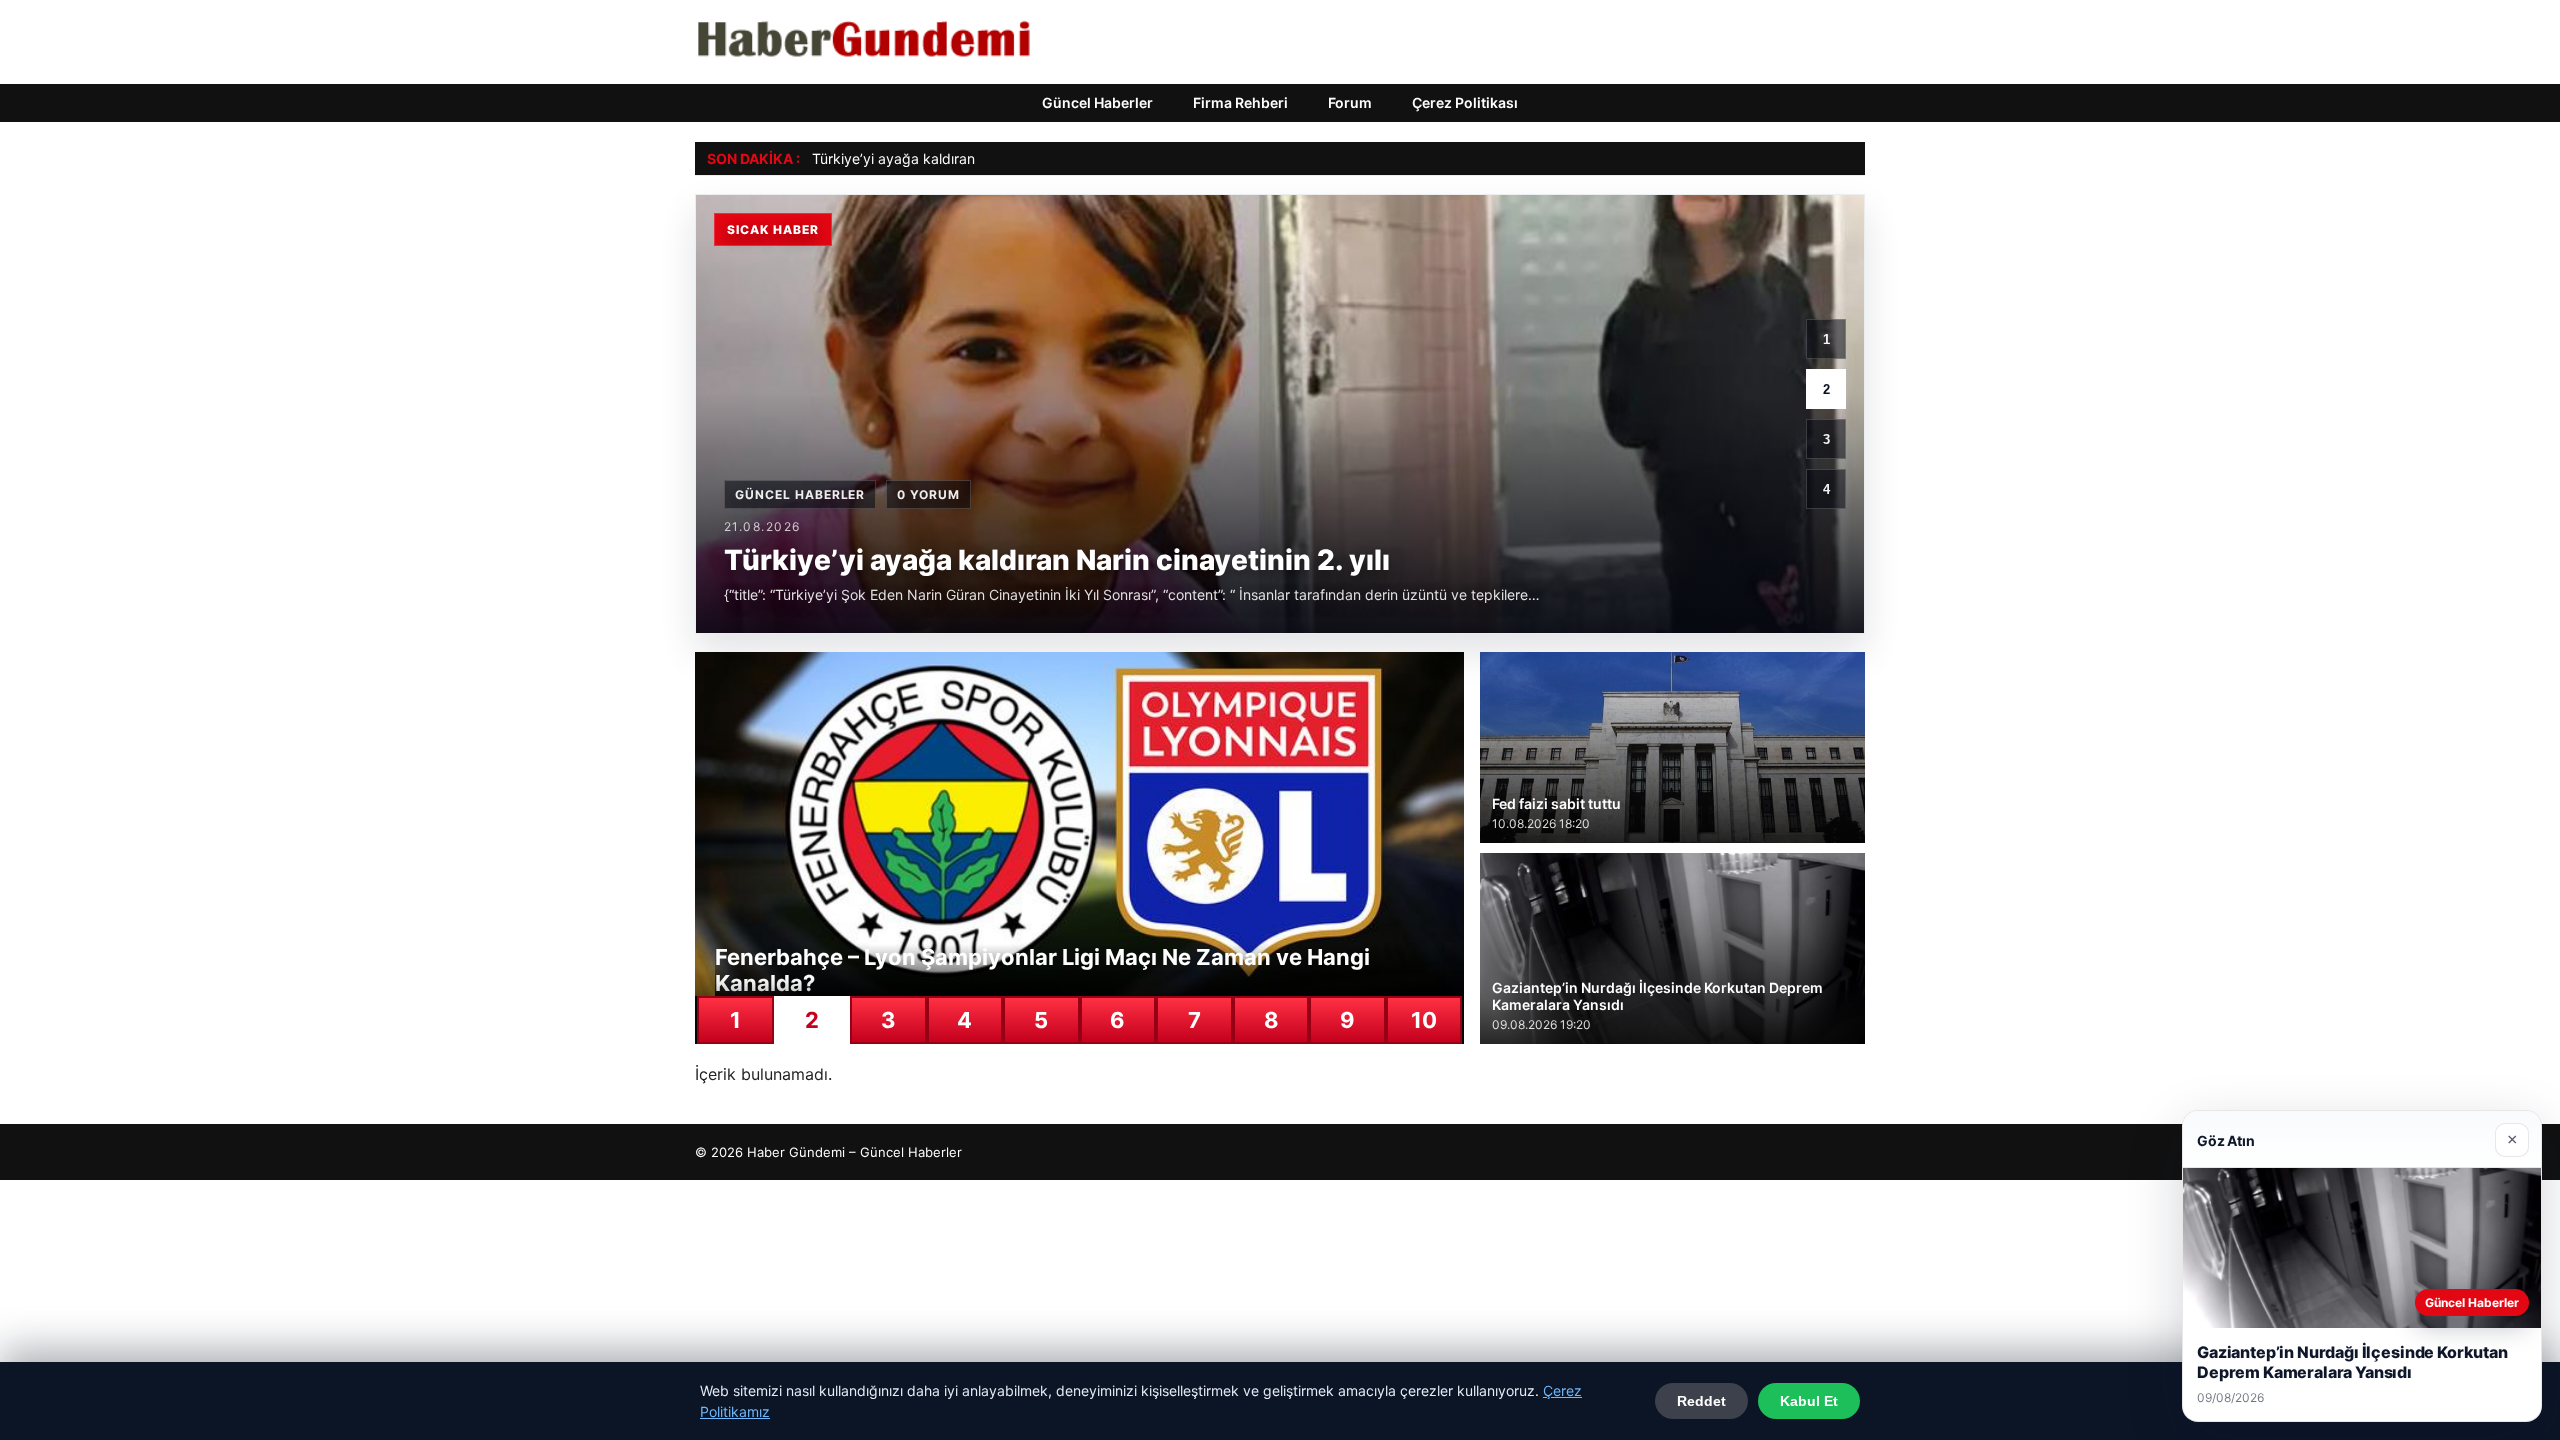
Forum (1350, 102)
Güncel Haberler (1097, 102)
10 (1424, 1020)
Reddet (1701, 1401)
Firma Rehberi (1240, 102)
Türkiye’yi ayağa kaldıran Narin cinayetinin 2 (956, 158)
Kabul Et (1809, 1401)
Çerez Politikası (1465, 102)
